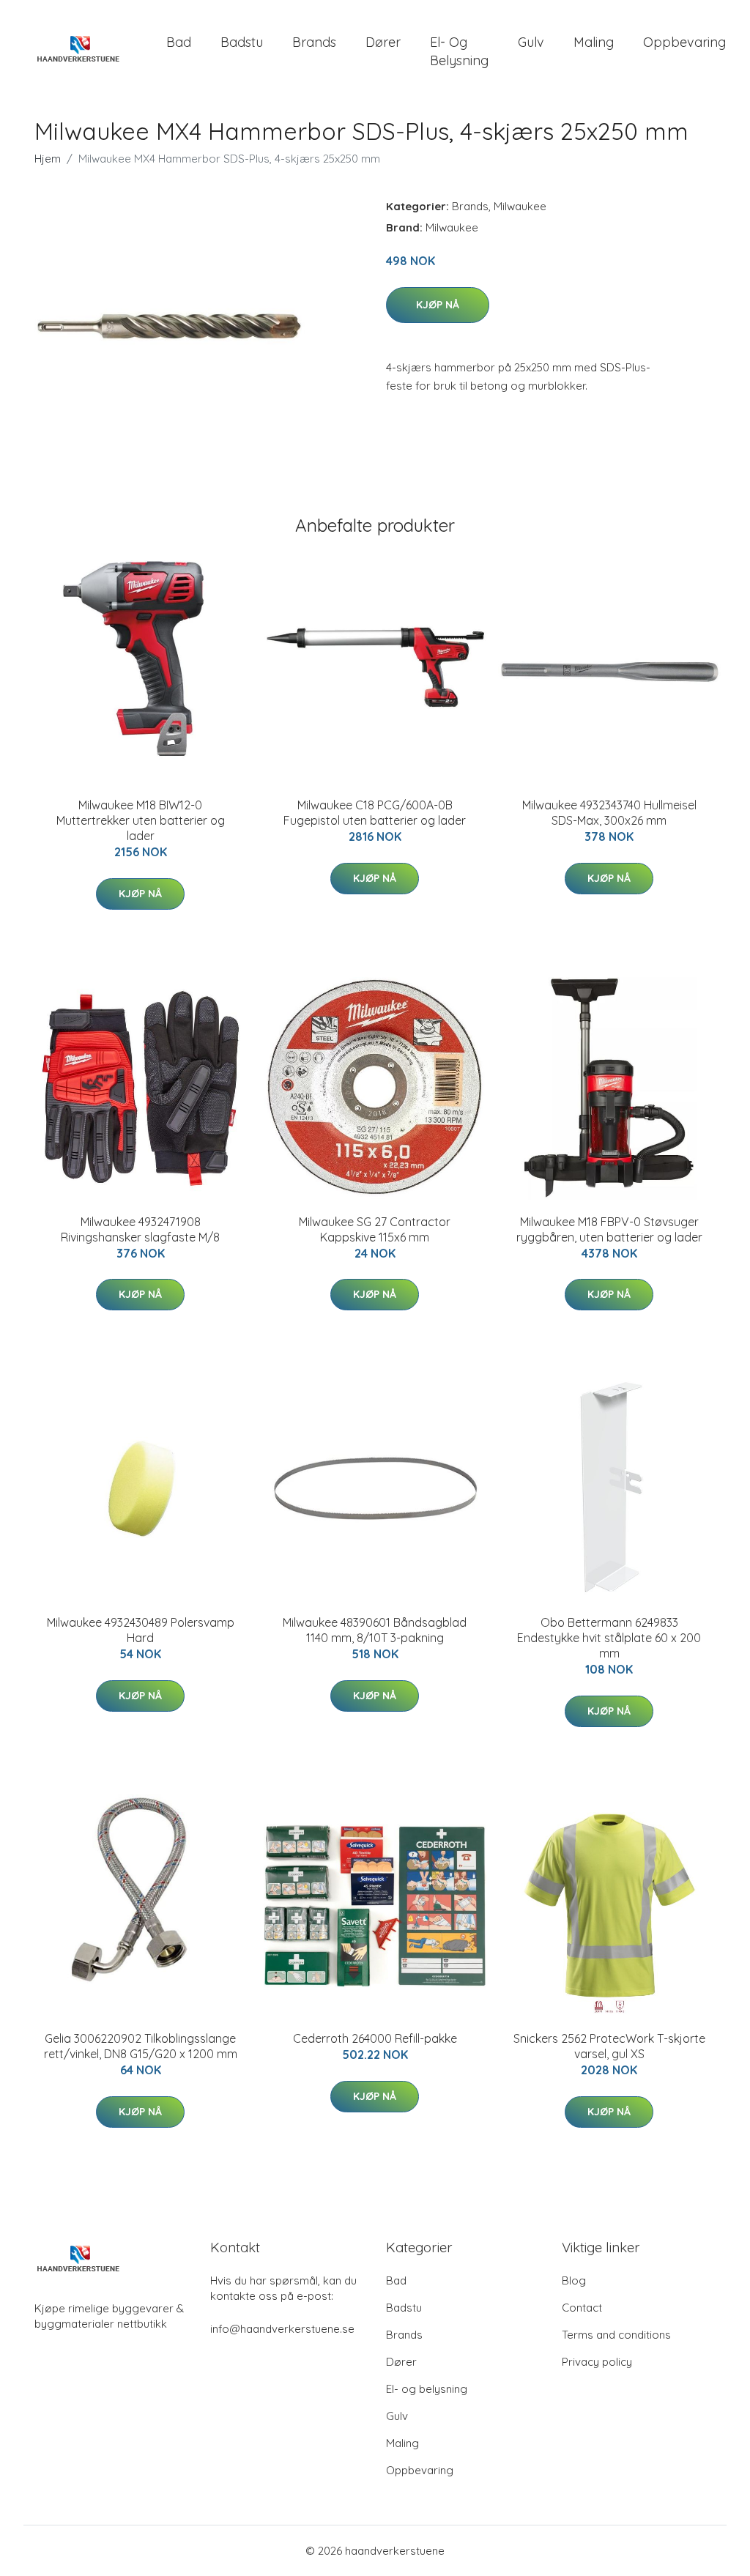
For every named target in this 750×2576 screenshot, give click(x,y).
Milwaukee (520, 206)
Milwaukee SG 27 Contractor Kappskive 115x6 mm (375, 1229)
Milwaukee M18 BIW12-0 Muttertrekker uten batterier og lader (141, 820)
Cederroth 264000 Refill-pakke (375, 2038)
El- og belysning (459, 51)
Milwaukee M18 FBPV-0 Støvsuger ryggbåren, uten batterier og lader (609, 1229)
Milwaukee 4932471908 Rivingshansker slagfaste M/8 (140, 1229)
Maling (594, 42)
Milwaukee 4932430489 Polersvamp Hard (141, 1630)
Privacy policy (597, 2362)
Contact (582, 2308)
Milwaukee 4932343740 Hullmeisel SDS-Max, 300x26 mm (609, 813)
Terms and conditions (616, 2335)
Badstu (242, 42)
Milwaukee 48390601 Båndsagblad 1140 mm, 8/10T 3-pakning (375, 1630)
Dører (383, 42)
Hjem (48, 159)
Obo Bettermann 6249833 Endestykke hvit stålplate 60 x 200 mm (609, 1638)
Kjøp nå (438, 305)
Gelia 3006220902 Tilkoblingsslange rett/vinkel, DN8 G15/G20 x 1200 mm (141, 2046)
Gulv (531, 42)
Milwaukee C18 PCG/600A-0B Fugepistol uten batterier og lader (375, 813)
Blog (574, 2280)
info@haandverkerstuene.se (282, 2329)
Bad (179, 42)
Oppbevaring (684, 42)
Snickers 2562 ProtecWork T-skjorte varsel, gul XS (609, 2046)
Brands (314, 42)
